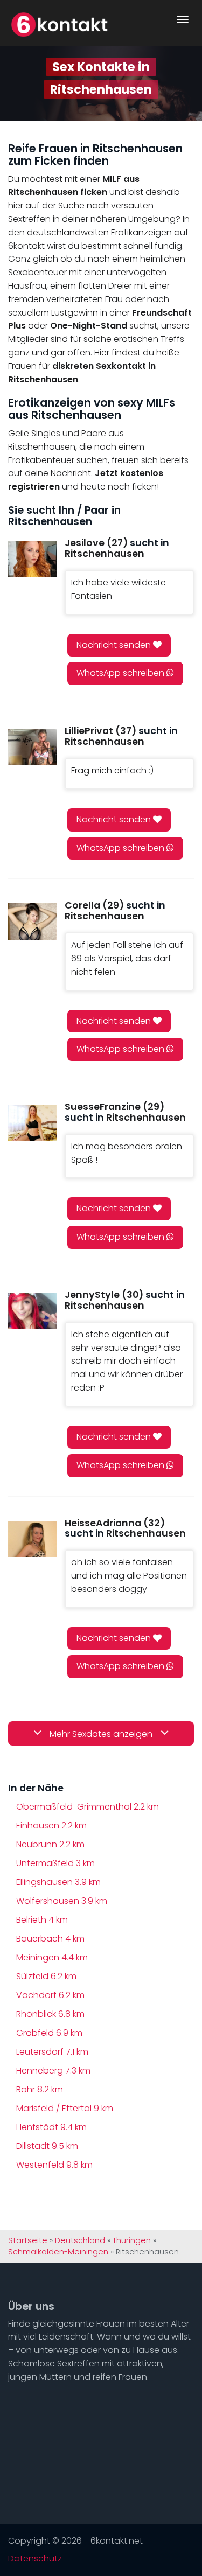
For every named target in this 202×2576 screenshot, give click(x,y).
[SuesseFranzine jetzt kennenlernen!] (32, 1123)
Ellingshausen (58, 1882)
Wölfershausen (62, 1901)
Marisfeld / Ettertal (65, 2108)
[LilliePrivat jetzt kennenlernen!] (32, 747)
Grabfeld (49, 2033)
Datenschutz (35, 2559)
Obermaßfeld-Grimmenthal (88, 1807)
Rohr (40, 2089)
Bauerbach (50, 1939)
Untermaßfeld (55, 1863)
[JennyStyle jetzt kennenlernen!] (32, 1311)
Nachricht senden (115, 645)
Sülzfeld (46, 1976)
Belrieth (42, 1920)
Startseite (28, 2240)
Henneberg (53, 2071)
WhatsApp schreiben (121, 673)
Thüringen (132, 2240)
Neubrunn (50, 1844)
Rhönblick (50, 2014)
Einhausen (51, 1825)
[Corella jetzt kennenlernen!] (32, 921)
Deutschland (80, 2240)
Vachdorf (50, 1995)
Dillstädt (47, 2146)
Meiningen (52, 1957)
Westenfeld (54, 2165)
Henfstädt (51, 2127)
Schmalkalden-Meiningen (58, 2252)
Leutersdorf (52, 2052)
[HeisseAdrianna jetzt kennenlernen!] (32, 1539)
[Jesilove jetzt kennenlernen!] (32, 559)
